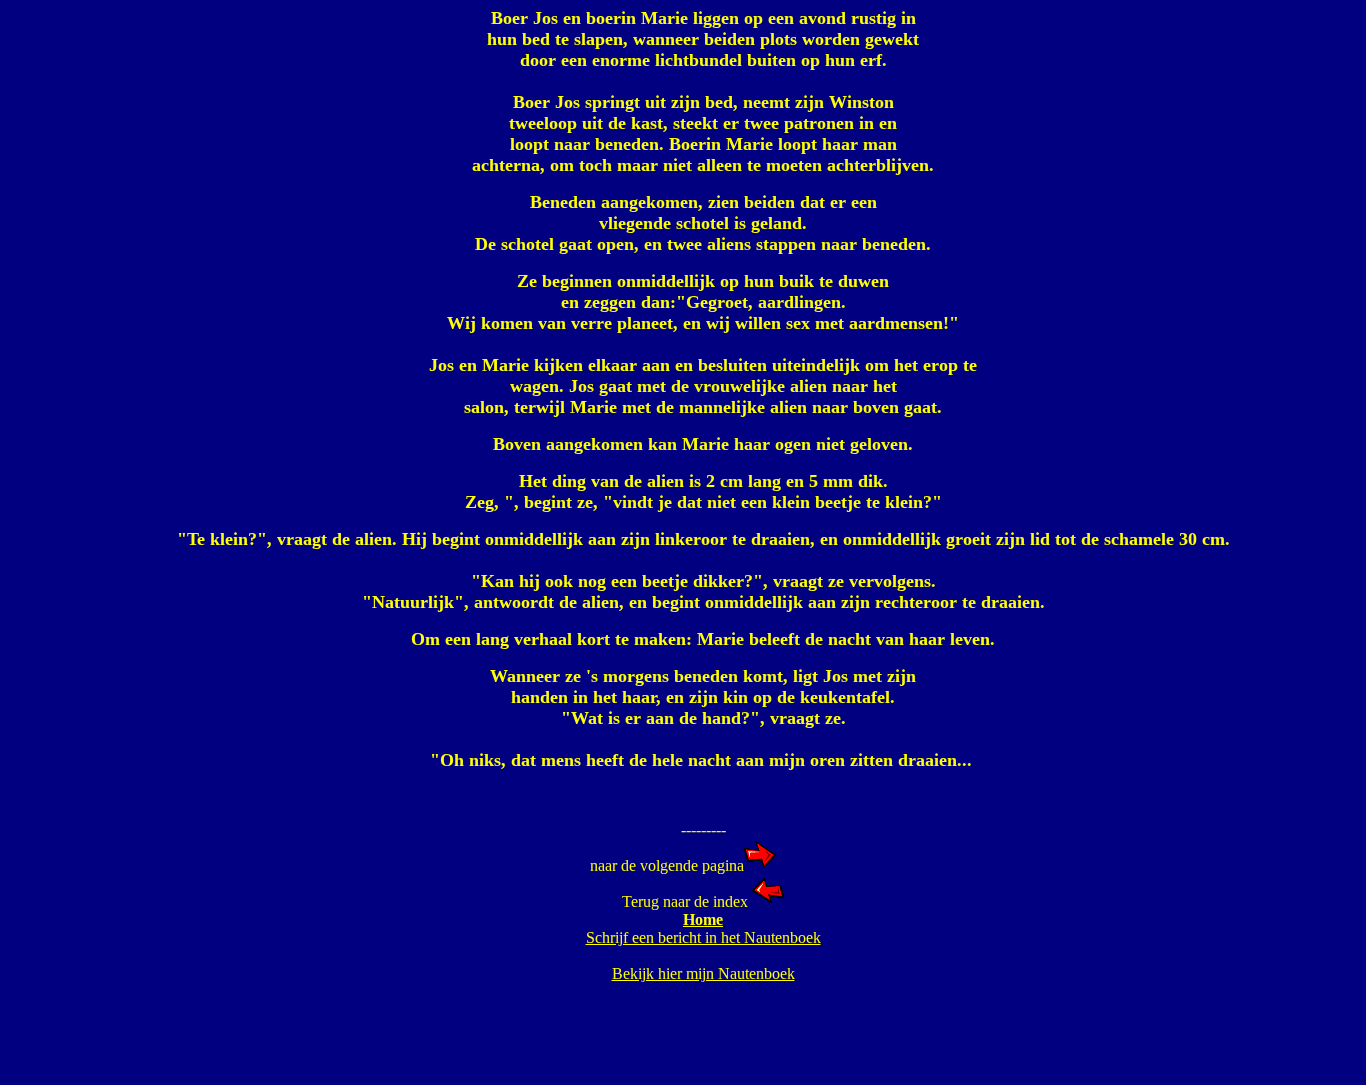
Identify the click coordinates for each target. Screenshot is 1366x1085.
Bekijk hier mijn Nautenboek (703, 973)
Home (703, 919)
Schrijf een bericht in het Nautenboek (703, 937)
